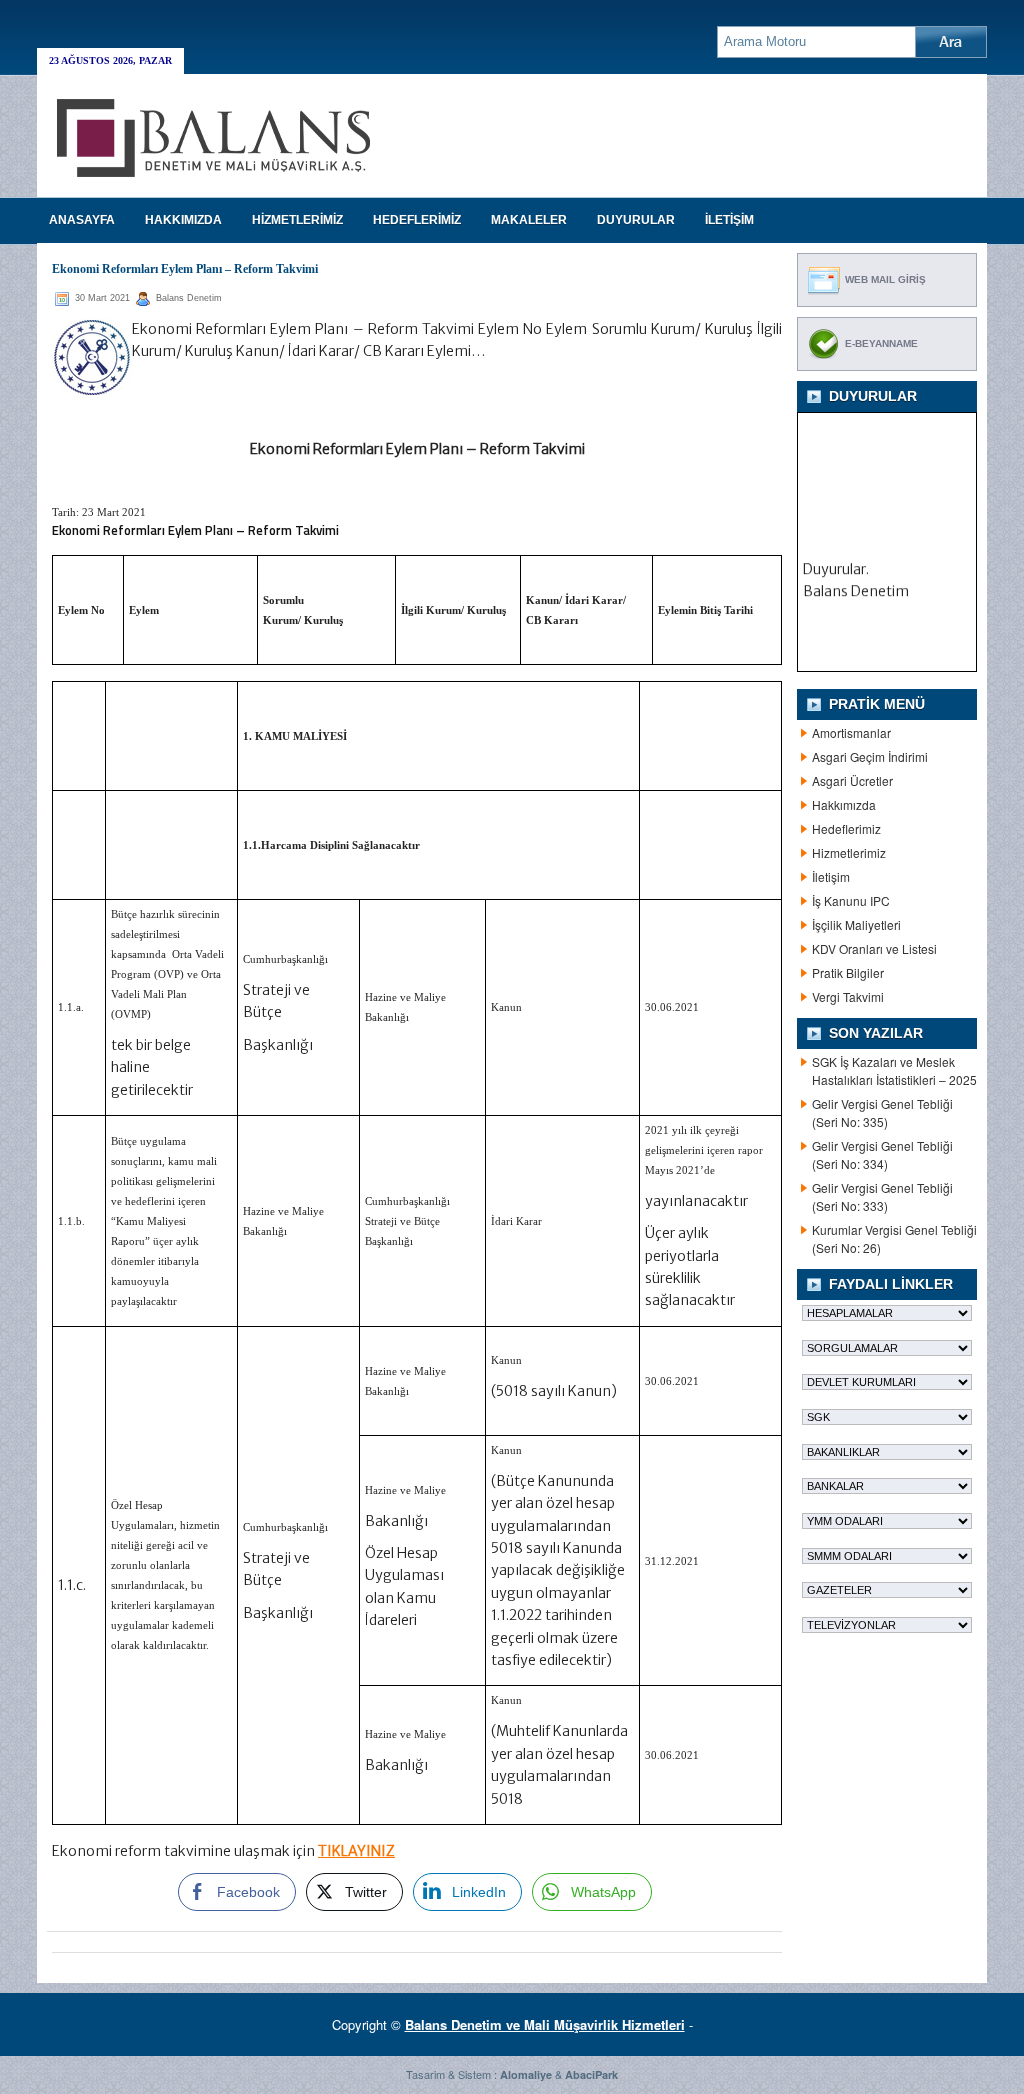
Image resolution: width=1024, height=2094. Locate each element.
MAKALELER (529, 220)
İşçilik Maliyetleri (856, 924)
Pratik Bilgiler (848, 972)
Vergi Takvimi (848, 996)
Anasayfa (82, 220)
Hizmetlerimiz (849, 852)
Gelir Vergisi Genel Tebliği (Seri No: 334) (882, 1154)
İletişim (831, 876)
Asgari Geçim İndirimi (870, 756)
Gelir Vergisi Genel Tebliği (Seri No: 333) (882, 1196)
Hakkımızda (844, 804)
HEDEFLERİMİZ (417, 220)
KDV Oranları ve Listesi (874, 948)
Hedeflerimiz (846, 828)
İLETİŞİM (729, 220)
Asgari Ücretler (852, 780)
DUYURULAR (636, 220)
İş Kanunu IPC (851, 900)
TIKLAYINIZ (356, 1851)
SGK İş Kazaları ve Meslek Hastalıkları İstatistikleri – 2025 (894, 1070)
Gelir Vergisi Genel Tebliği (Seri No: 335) (882, 1112)
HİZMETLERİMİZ (297, 220)
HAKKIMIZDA (183, 220)
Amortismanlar (851, 732)
